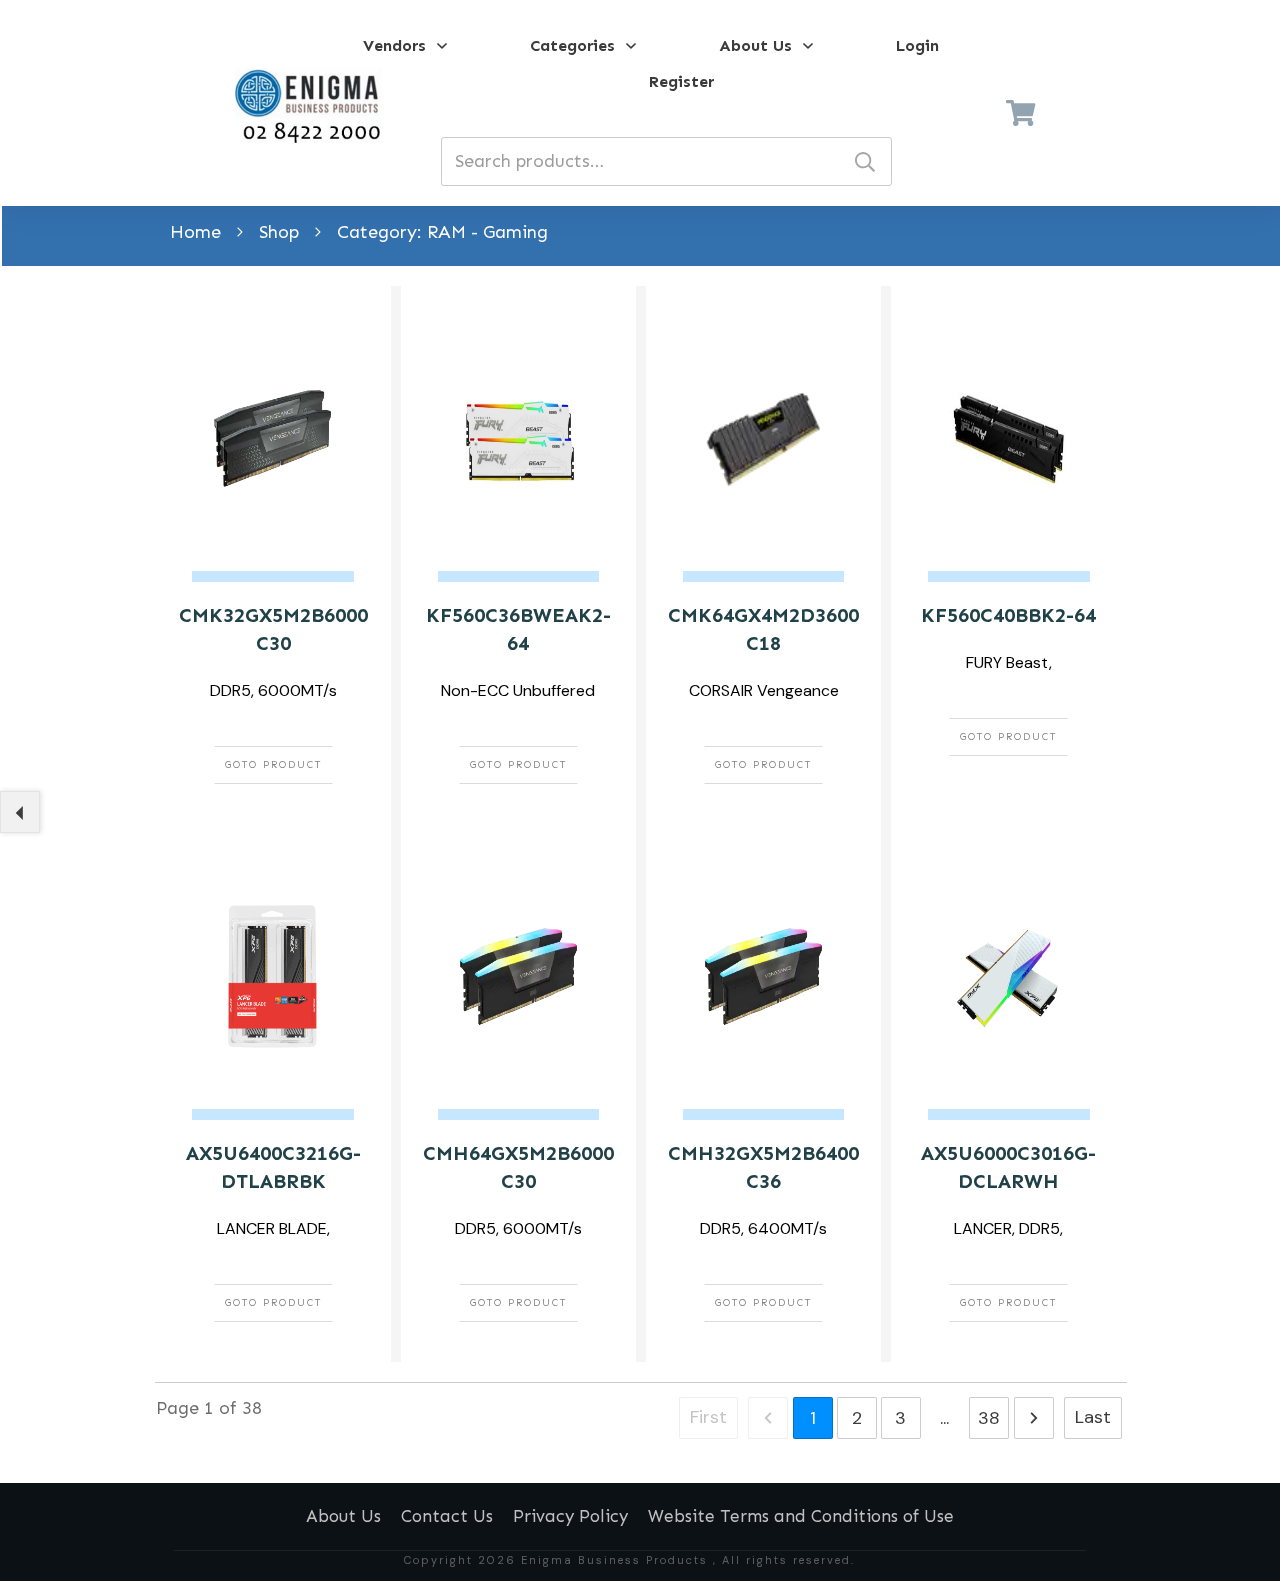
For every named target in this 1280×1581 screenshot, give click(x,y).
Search (865, 161)
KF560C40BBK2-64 (1008, 615)
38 (989, 1418)
